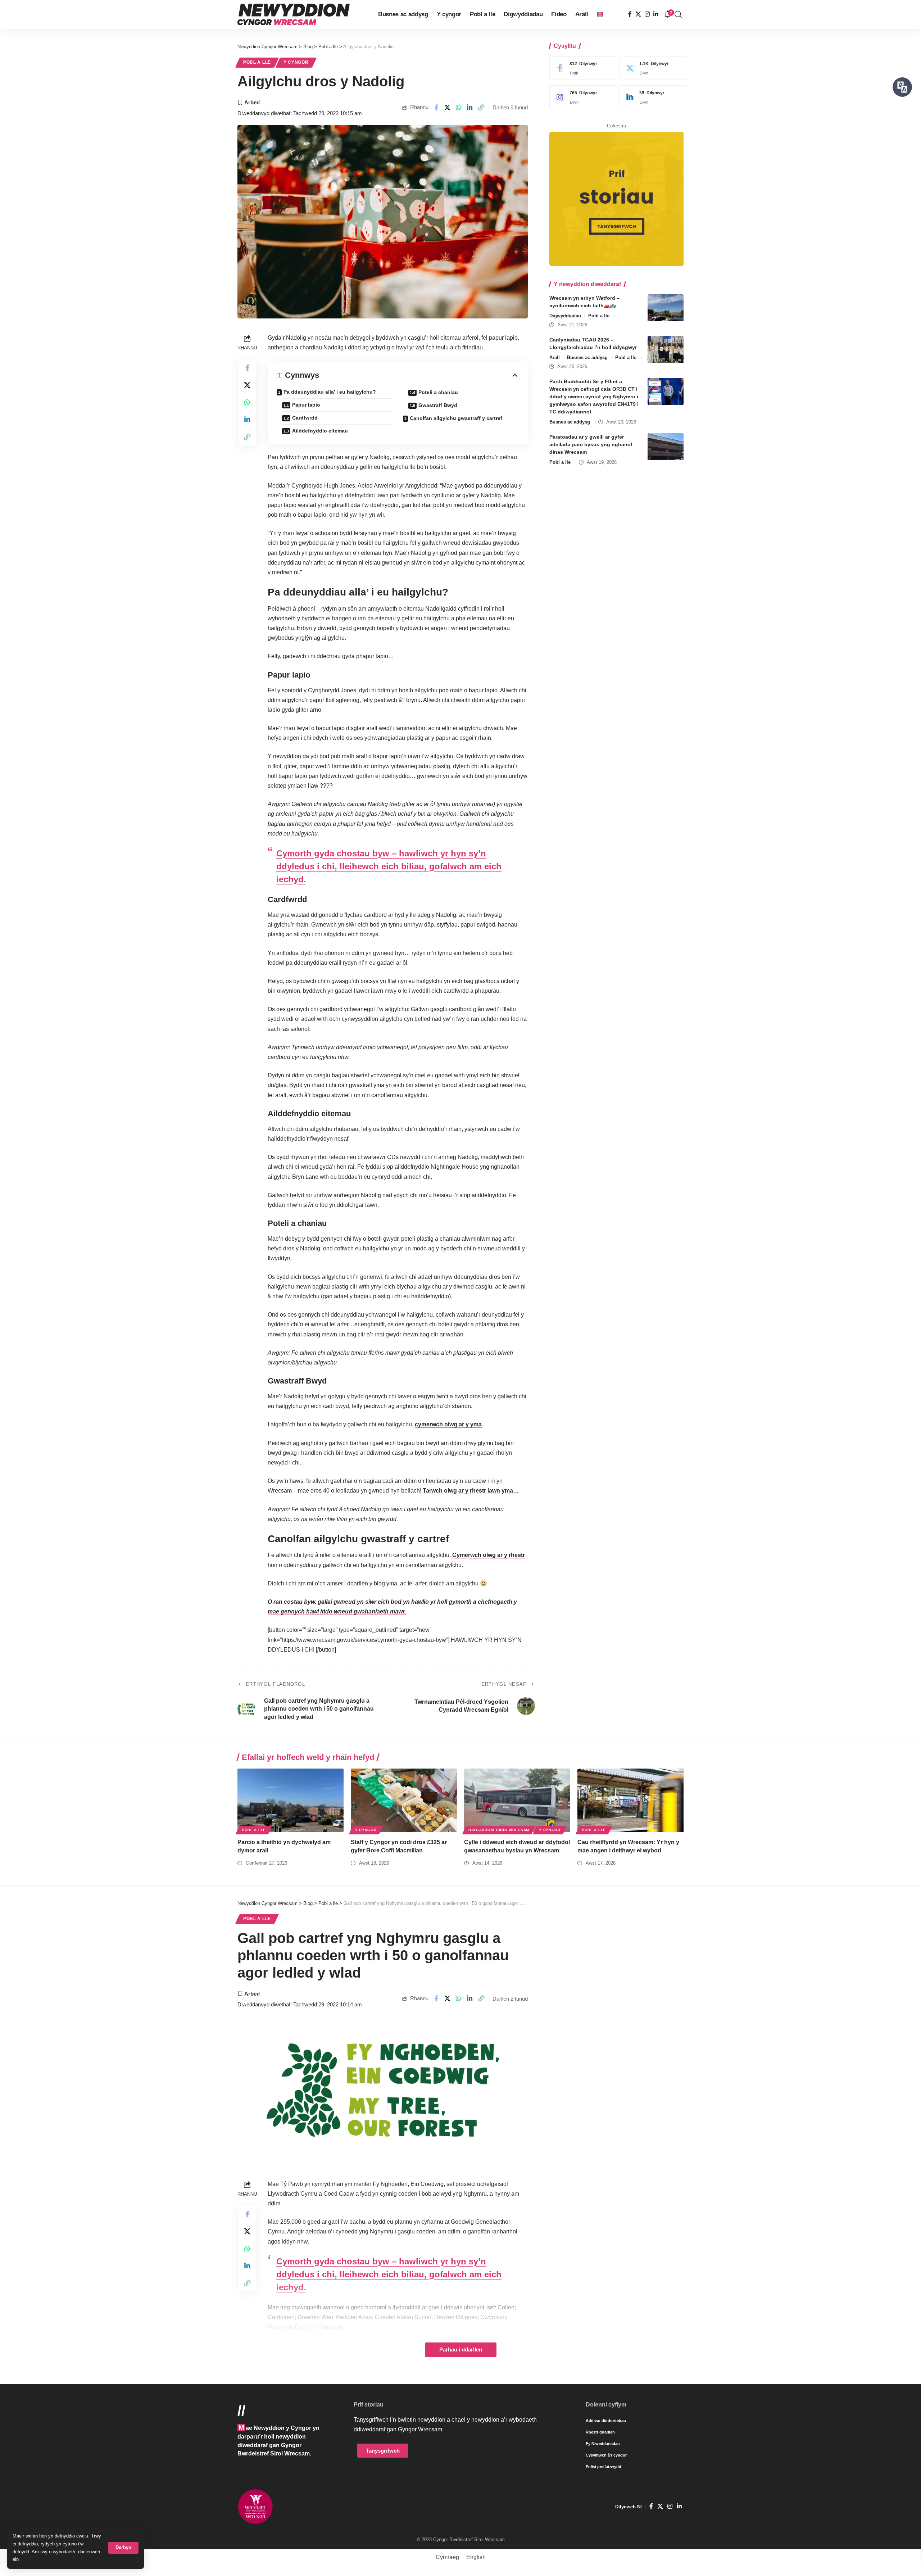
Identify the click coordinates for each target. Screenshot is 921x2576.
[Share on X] (447, 108)
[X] (638, 14)
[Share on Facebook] (436, 108)
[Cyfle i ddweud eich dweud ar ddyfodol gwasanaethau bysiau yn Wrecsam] (517, 1800)
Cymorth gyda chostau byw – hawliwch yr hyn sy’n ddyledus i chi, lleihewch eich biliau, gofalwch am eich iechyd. (389, 866)
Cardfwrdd (305, 418)
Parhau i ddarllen (461, 2350)
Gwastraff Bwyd (438, 405)
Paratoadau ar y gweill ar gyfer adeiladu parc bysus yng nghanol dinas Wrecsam (591, 444)
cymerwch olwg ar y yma (448, 1424)
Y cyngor (296, 62)
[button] (123, 2548)
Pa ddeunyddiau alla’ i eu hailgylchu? (330, 392)
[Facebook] (630, 14)
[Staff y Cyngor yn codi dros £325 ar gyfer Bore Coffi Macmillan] (404, 1800)
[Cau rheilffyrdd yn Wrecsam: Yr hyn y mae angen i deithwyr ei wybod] (630, 1800)
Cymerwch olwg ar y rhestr (489, 1555)
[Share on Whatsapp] (459, 108)
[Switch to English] (600, 14)
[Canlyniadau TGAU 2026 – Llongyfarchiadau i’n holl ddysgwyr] (666, 350)
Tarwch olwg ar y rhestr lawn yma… (471, 1491)
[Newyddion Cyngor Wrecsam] (294, 14)
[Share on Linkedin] (470, 108)
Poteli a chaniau (438, 392)
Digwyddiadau (565, 316)
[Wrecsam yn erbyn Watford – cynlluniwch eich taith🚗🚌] (666, 308)
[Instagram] (647, 14)
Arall (555, 357)
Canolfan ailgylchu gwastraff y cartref (456, 418)
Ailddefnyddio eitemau (320, 431)
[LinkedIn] (656, 14)
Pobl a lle (257, 62)
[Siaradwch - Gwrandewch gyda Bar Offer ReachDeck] (902, 87)
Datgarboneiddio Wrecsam (499, 1830)
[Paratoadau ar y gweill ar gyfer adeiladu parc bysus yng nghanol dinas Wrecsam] (666, 447)
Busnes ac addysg (587, 357)
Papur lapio (306, 405)
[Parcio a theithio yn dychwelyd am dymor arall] (291, 1800)
